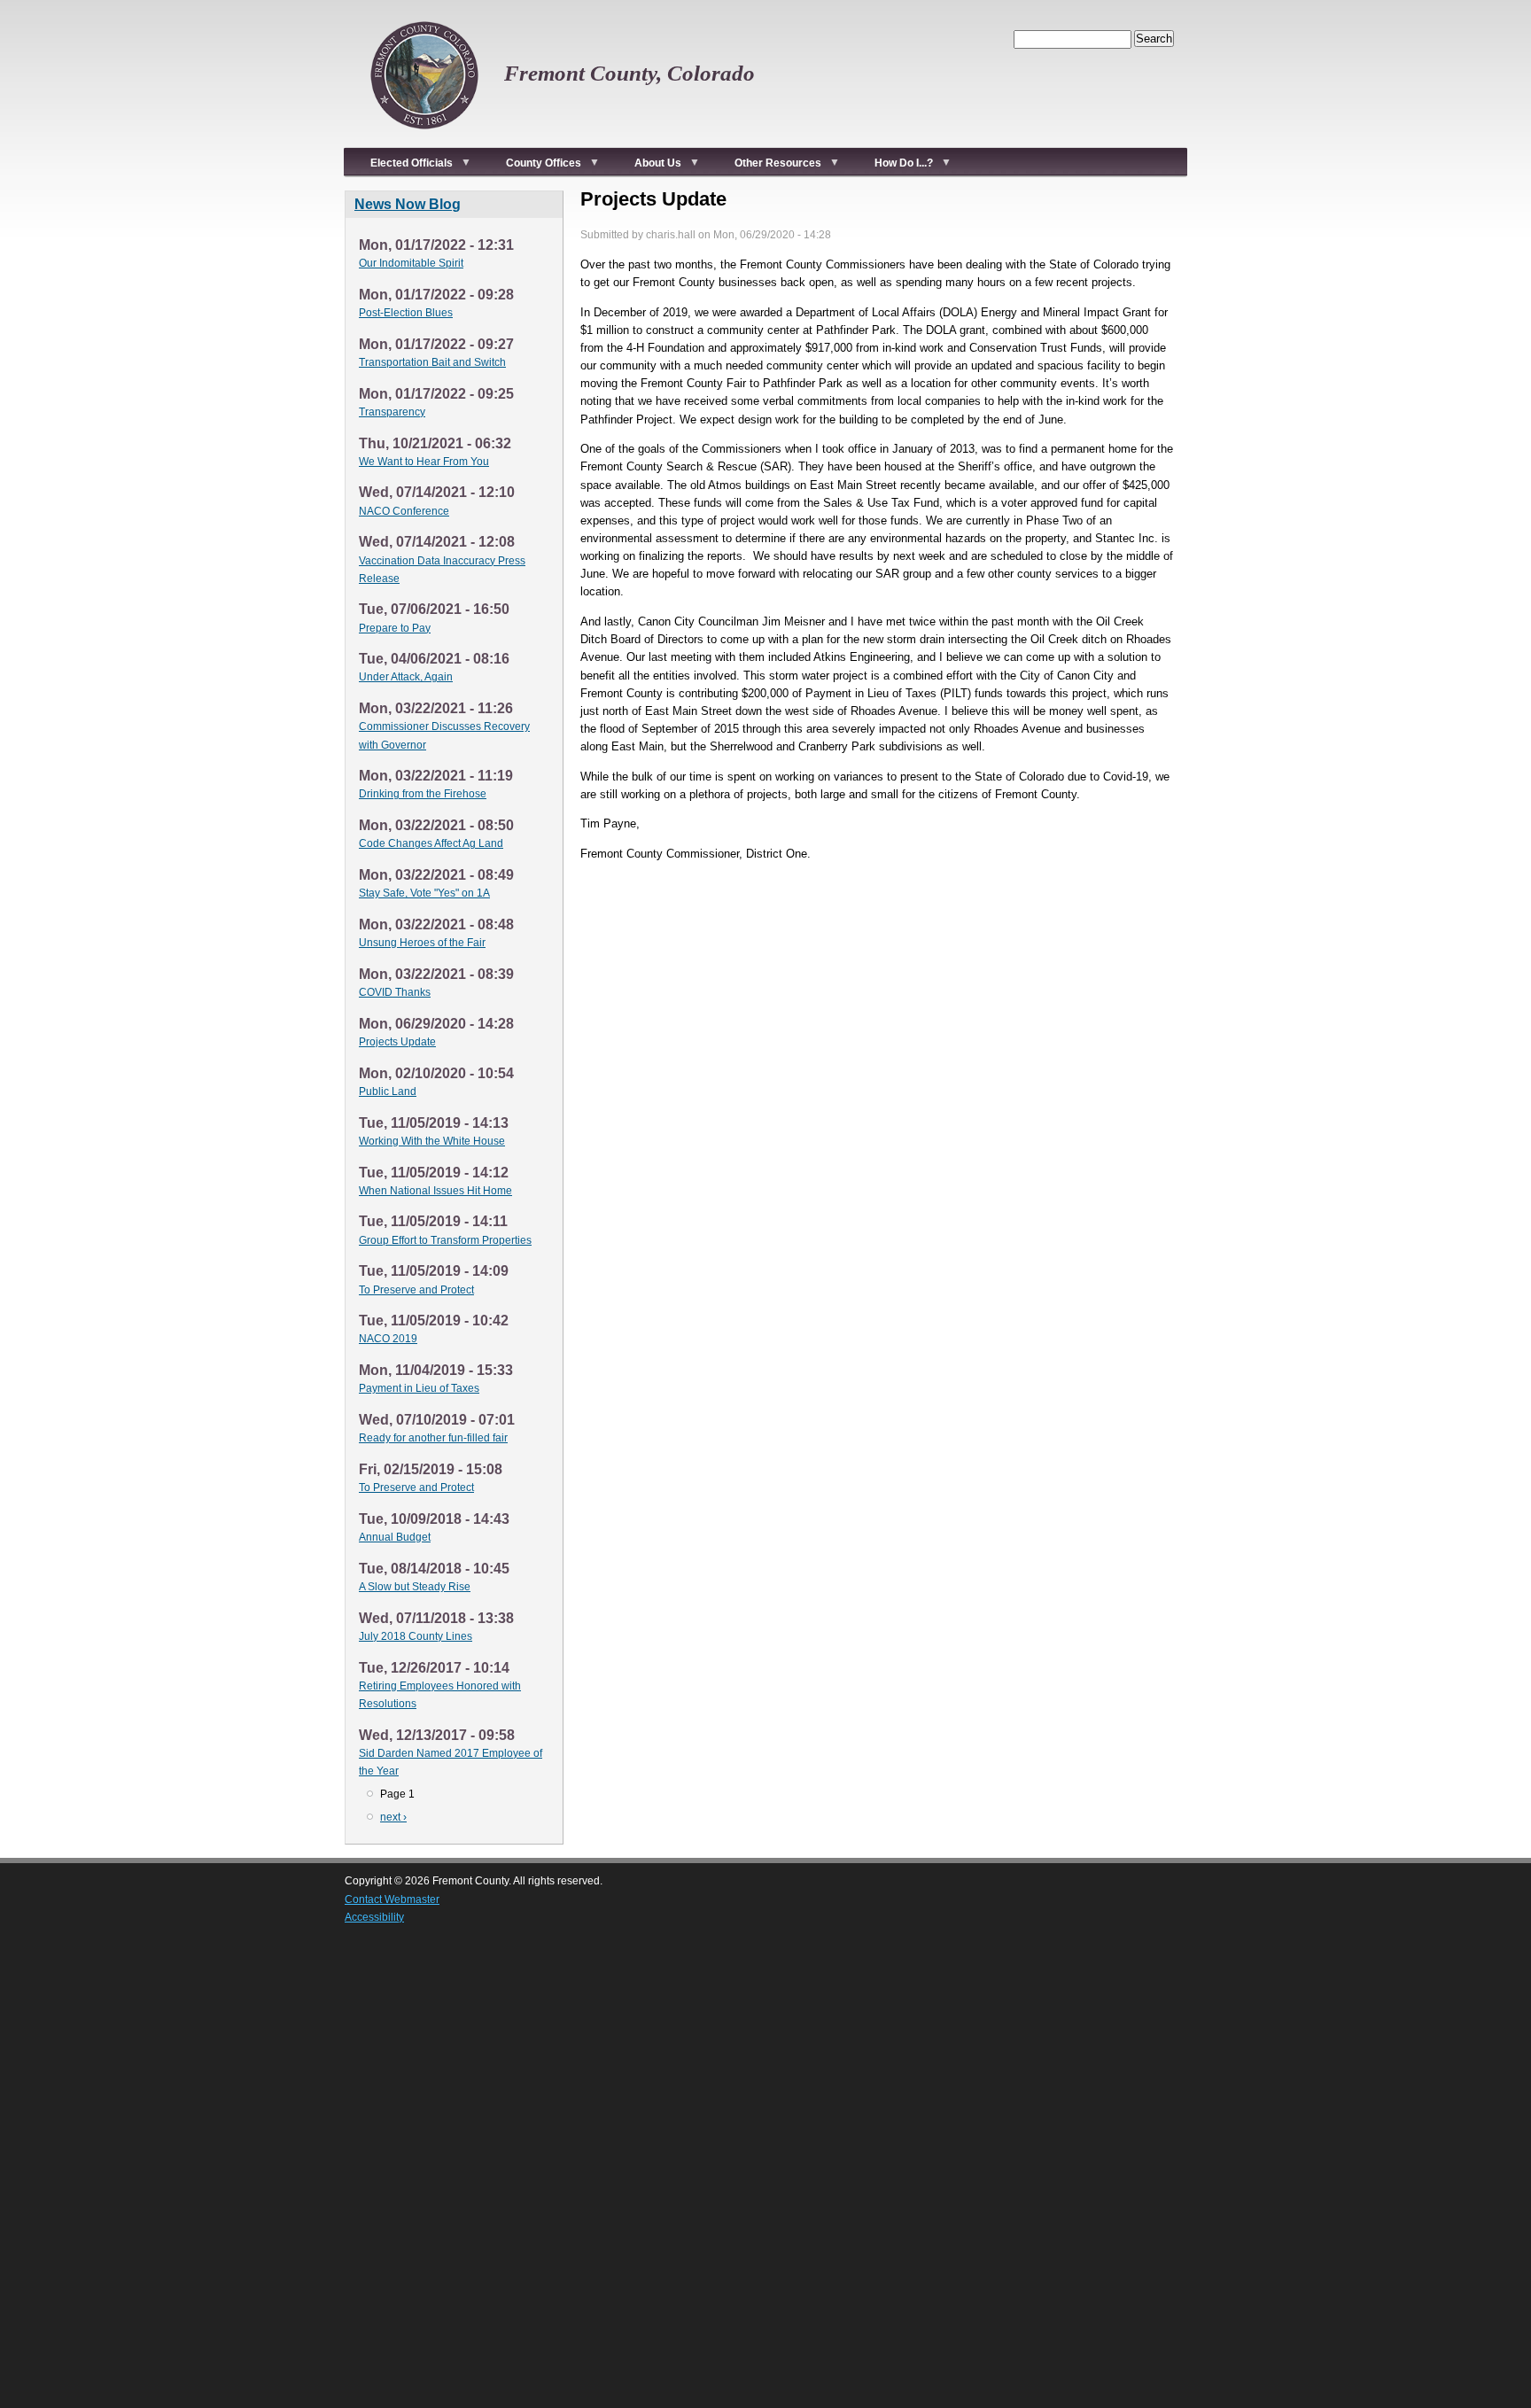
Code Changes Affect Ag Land (431, 843)
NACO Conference (404, 511)
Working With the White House (432, 1141)
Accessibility (374, 1917)
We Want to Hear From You (424, 462)
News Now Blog (408, 204)
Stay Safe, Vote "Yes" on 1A (424, 893)
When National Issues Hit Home (435, 1191)
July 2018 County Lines (416, 1636)
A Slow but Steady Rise (415, 1587)
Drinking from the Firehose (423, 794)
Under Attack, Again (406, 677)
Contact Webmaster (392, 1899)
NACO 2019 (388, 1339)
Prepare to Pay (395, 628)
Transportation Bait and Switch (432, 362)
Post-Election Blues (406, 313)
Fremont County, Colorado (629, 73)
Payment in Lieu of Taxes (419, 1388)
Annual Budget (395, 1537)
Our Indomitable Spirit (411, 263)
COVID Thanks (395, 992)
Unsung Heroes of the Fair (422, 943)
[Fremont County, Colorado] (424, 138)
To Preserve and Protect (416, 1290)
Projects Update (397, 1042)
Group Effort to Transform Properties (445, 1240)
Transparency (392, 412)
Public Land (388, 1091)
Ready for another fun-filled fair (433, 1438)
